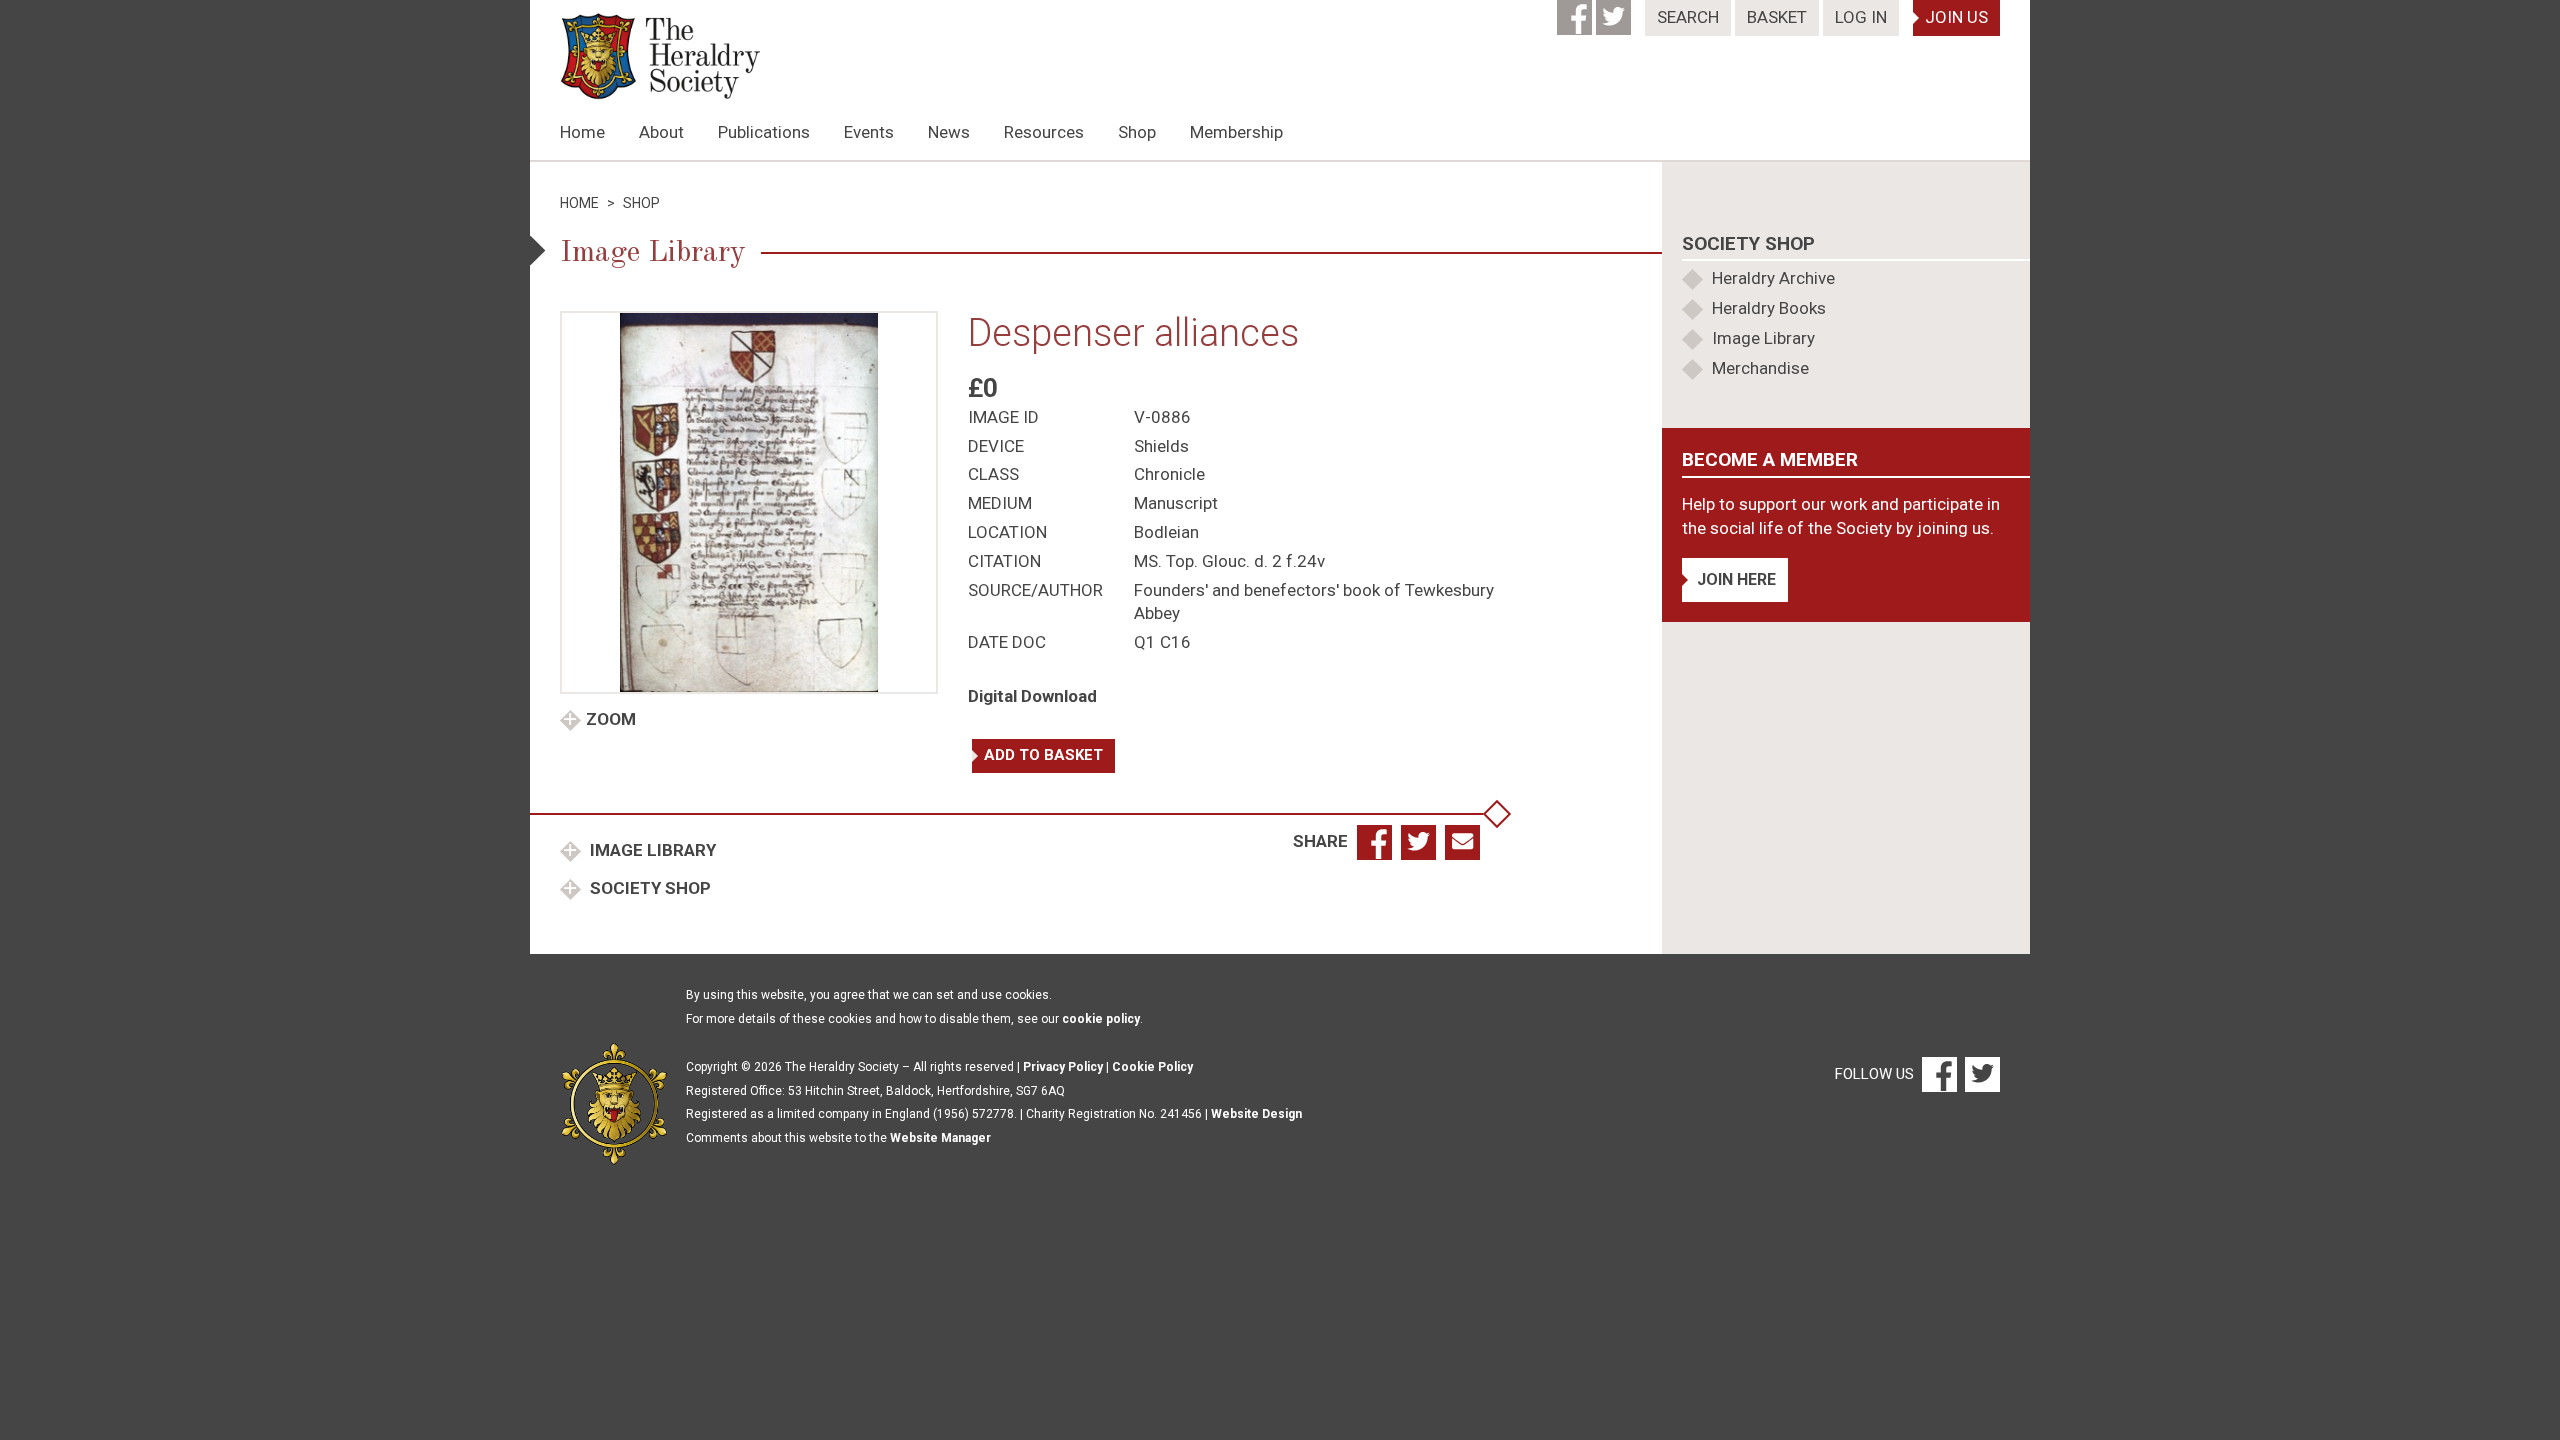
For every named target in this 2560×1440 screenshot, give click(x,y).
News (949, 132)
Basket (1777, 17)
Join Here (1736, 579)
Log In (1861, 17)
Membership (1236, 132)
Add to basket (1043, 755)
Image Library (651, 850)
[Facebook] (1576, 11)
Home (582, 132)
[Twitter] (1615, 11)
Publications (764, 132)
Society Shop (648, 888)
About (661, 132)
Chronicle (1169, 474)
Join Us (1956, 17)
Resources (1044, 132)
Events (869, 132)
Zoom (611, 719)
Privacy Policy (1063, 1067)
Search (1688, 17)
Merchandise (1760, 368)
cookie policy (1101, 1019)
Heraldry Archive (1773, 278)
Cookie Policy (1152, 1067)
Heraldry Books (1769, 308)
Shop (1137, 132)
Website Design (1256, 1114)
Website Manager (940, 1138)
